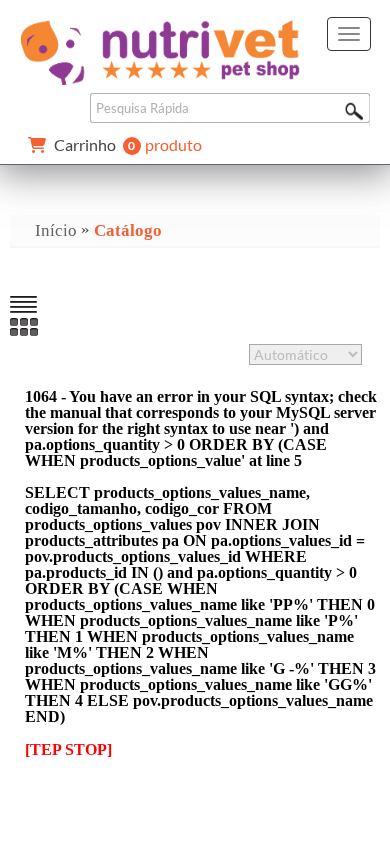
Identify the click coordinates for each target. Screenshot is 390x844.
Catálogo (128, 230)
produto (128, 145)
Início (56, 230)
